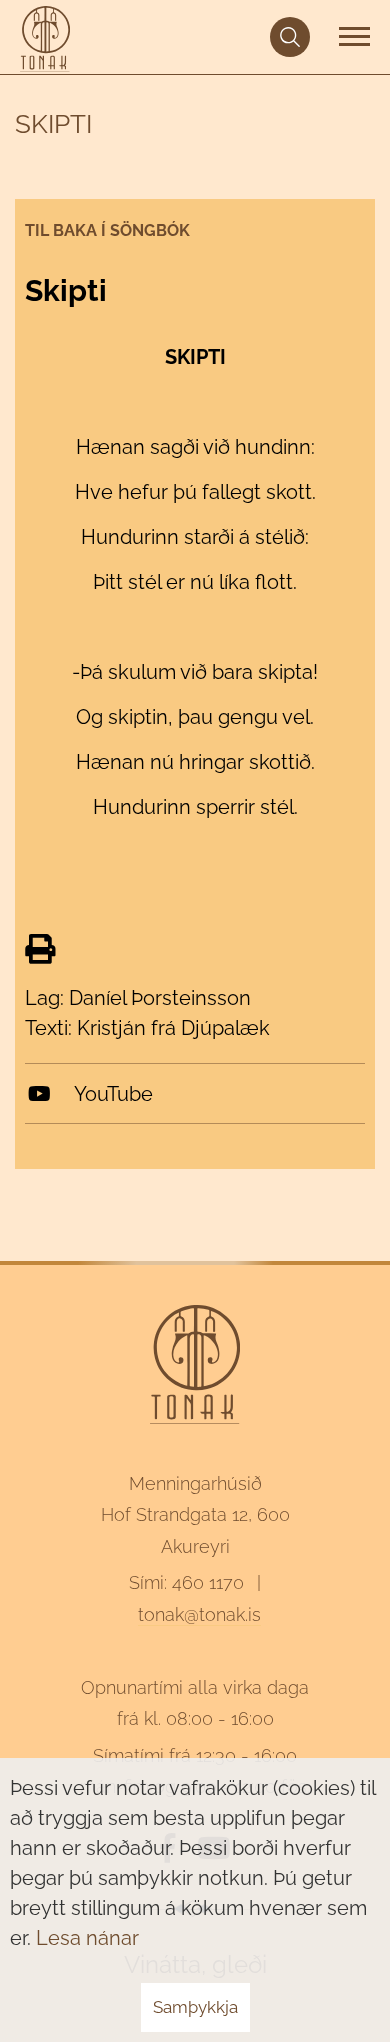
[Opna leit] (290, 37)
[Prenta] (40, 949)
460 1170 (208, 1582)
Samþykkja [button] (195, 2007)
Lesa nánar (87, 1938)
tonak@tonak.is (199, 1614)
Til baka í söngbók (107, 230)
